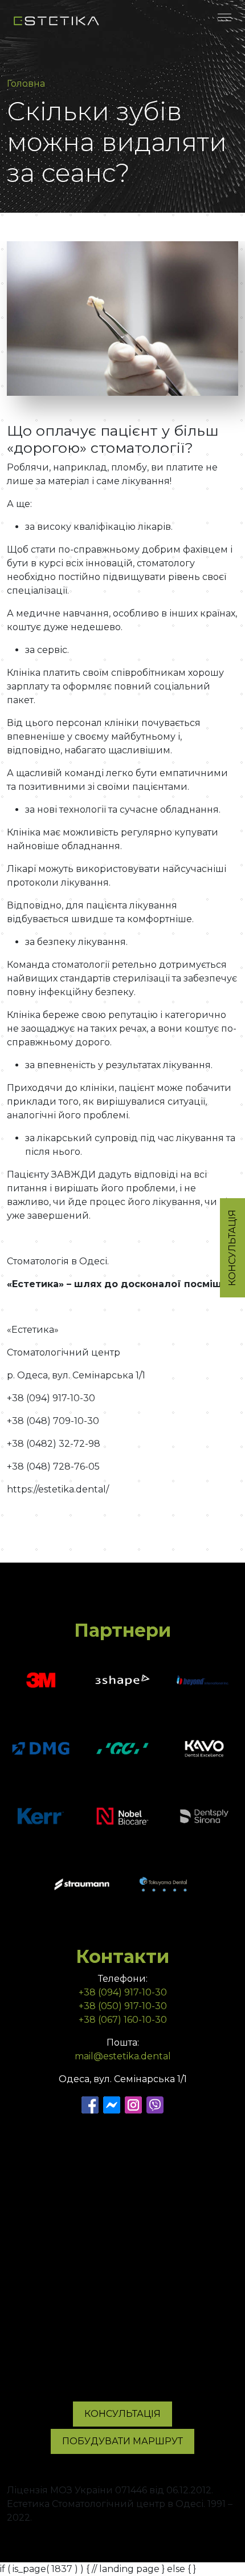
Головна (26, 84)
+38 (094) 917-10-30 (123, 1992)
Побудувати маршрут (122, 2441)
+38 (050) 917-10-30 (123, 2006)
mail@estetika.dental (123, 2056)
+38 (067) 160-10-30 (123, 2020)
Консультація (122, 2414)
